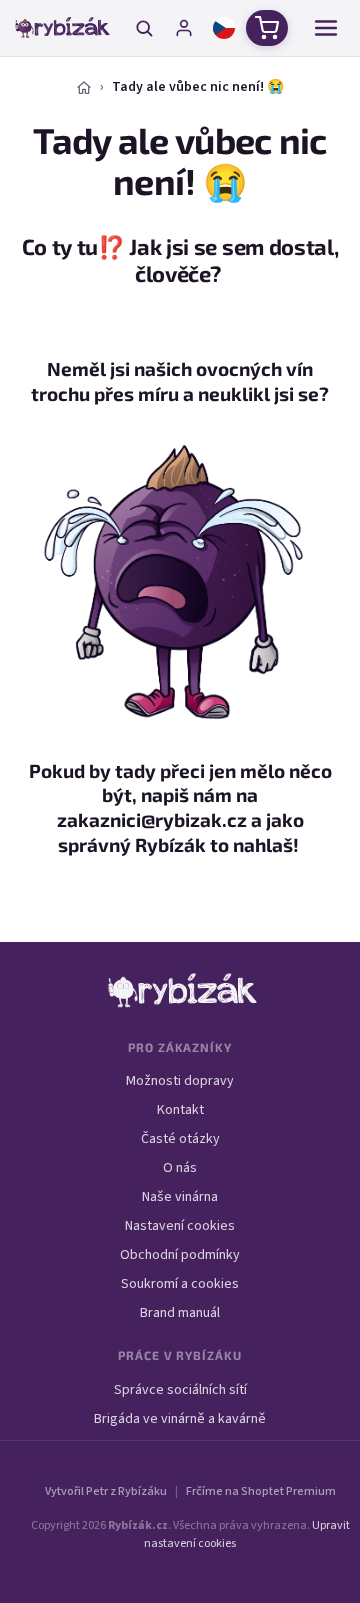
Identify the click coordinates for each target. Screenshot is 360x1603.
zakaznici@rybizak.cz (152, 819)
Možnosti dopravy (180, 1081)
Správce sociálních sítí (180, 1390)
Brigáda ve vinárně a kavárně (180, 1419)
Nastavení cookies (180, 1226)
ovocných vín (254, 368)
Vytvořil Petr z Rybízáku (106, 1491)
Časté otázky (180, 1139)
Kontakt (180, 1110)
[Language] (224, 28)
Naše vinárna (180, 1197)
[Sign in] (184, 28)
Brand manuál (180, 1313)
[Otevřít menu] (326, 28)
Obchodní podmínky (180, 1255)
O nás (180, 1168)
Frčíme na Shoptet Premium (261, 1491)
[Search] (144, 28)
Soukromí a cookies (180, 1284)
